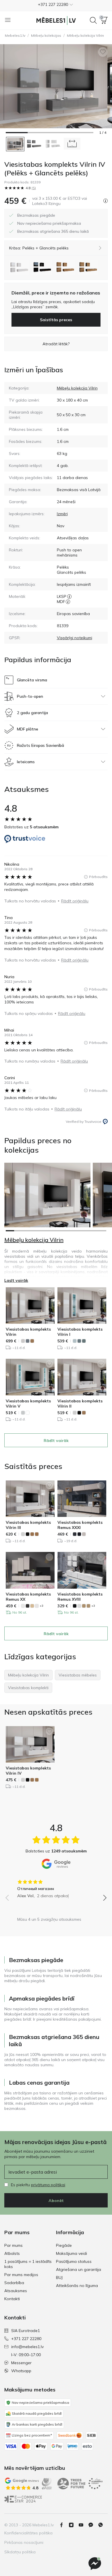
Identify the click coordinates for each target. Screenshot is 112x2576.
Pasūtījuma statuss (74, 2261)
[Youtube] (83, 2525)
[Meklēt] (93, 20)
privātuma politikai (48, 2185)
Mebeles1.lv (15, 35)
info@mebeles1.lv (27, 2347)
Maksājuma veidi (72, 2253)
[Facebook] (64, 2525)
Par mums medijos (21, 2275)
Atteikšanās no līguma (77, 2286)
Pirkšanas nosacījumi (24, 2542)
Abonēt (56, 2201)
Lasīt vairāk (16, 1280)
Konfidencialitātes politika (28, 2533)
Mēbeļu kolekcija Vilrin (85, 35)
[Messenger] (95, 2564)
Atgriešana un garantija (79, 2269)
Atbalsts (12, 2253)
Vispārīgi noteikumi (75, 638)
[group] (56, 1887)
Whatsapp (21, 2371)
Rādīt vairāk (56, 1441)
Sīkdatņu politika (20, 2552)
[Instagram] (74, 2525)
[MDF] (68, 602)
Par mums (13, 2245)
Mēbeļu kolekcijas (46, 35)
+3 (41, 1606)
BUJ (59, 2277)
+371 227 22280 (26, 2339)
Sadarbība (14, 2283)
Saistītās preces (56, 320)
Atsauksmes (16, 2291)
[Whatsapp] (103, 2525)
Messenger (21, 2363)
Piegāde (64, 2245)
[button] (56, 5)
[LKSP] (69, 596)
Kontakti (12, 2299)
